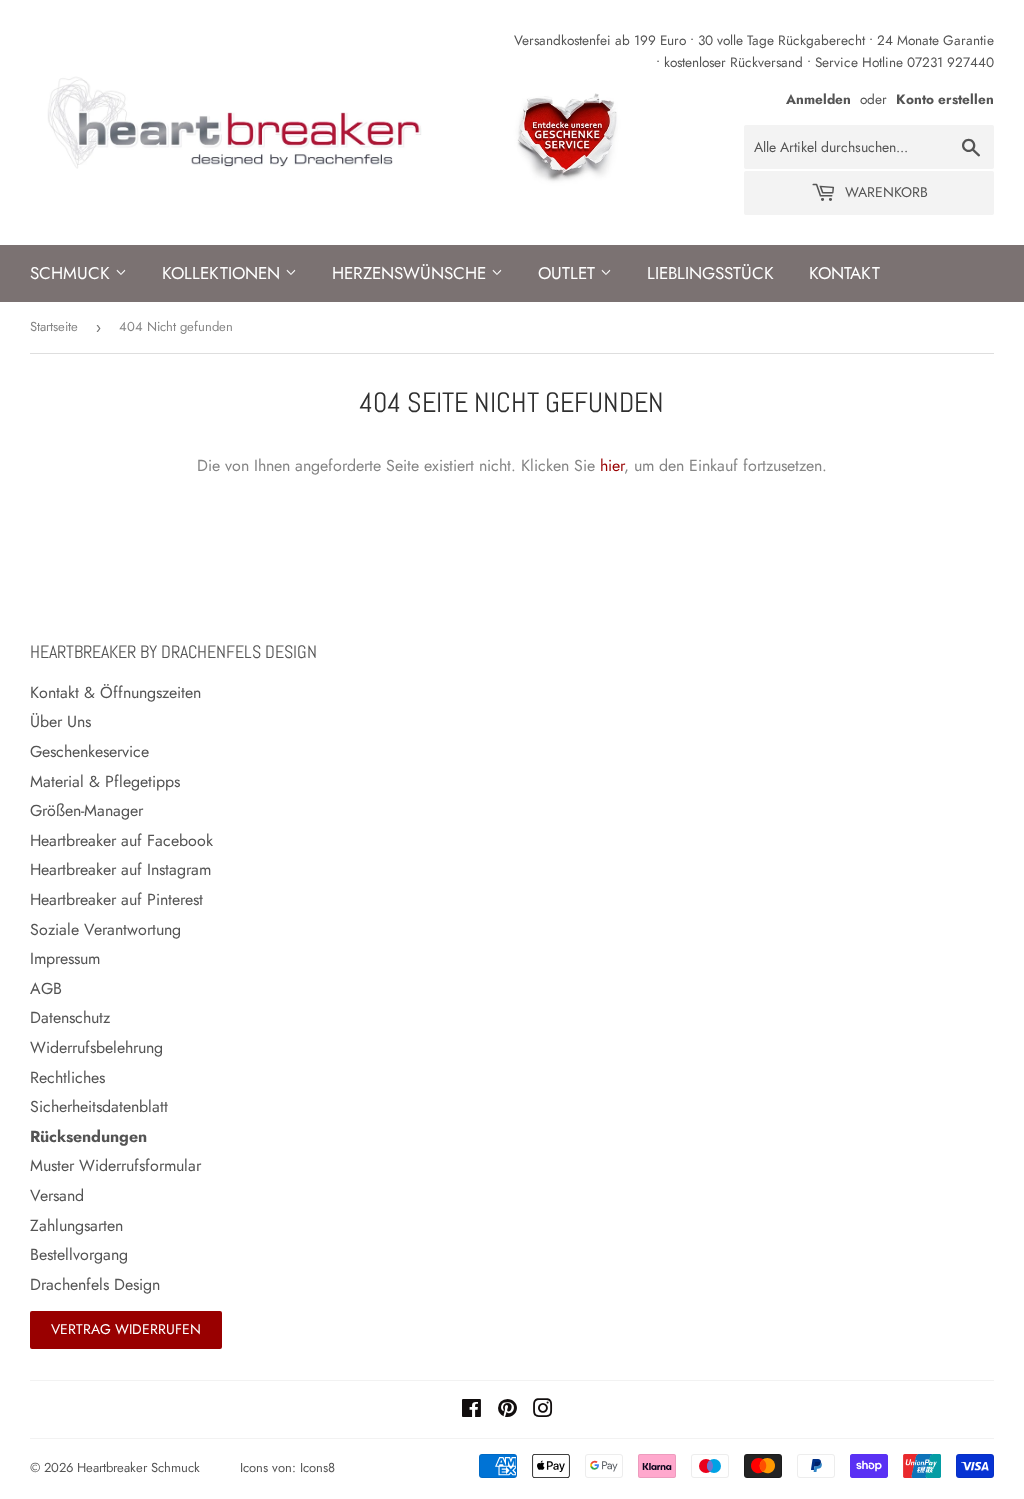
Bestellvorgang (79, 1254)
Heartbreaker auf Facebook (121, 840)
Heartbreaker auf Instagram (120, 869)
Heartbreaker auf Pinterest (116, 899)
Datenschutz (70, 1017)
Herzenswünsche (411, 273)
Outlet (569, 273)
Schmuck (72, 273)
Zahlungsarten (76, 1225)
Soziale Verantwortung (105, 929)
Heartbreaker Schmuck (138, 1467)
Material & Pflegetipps (105, 781)
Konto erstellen (945, 99)
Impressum (65, 958)
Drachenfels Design (95, 1284)
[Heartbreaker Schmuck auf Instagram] (543, 1410)
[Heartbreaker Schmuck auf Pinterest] (507, 1410)
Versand (57, 1195)
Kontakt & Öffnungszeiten (115, 692)
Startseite (54, 326)
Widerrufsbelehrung (96, 1047)
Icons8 (317, 1467)
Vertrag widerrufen (126, 1329)
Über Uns (60, 721)
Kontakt (844, 273)
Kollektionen (223, 273)
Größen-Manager (86, 810)
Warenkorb (884, 192)
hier (612, 465)
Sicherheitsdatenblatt (99, 1106)
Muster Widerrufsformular (115, 1165)
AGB (46, 988)
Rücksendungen (88, 1136)
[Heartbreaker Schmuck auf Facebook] (471, 1410)
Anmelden (818, 99)
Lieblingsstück (710, 273)
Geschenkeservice (89, 751)
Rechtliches (67, 1077)
